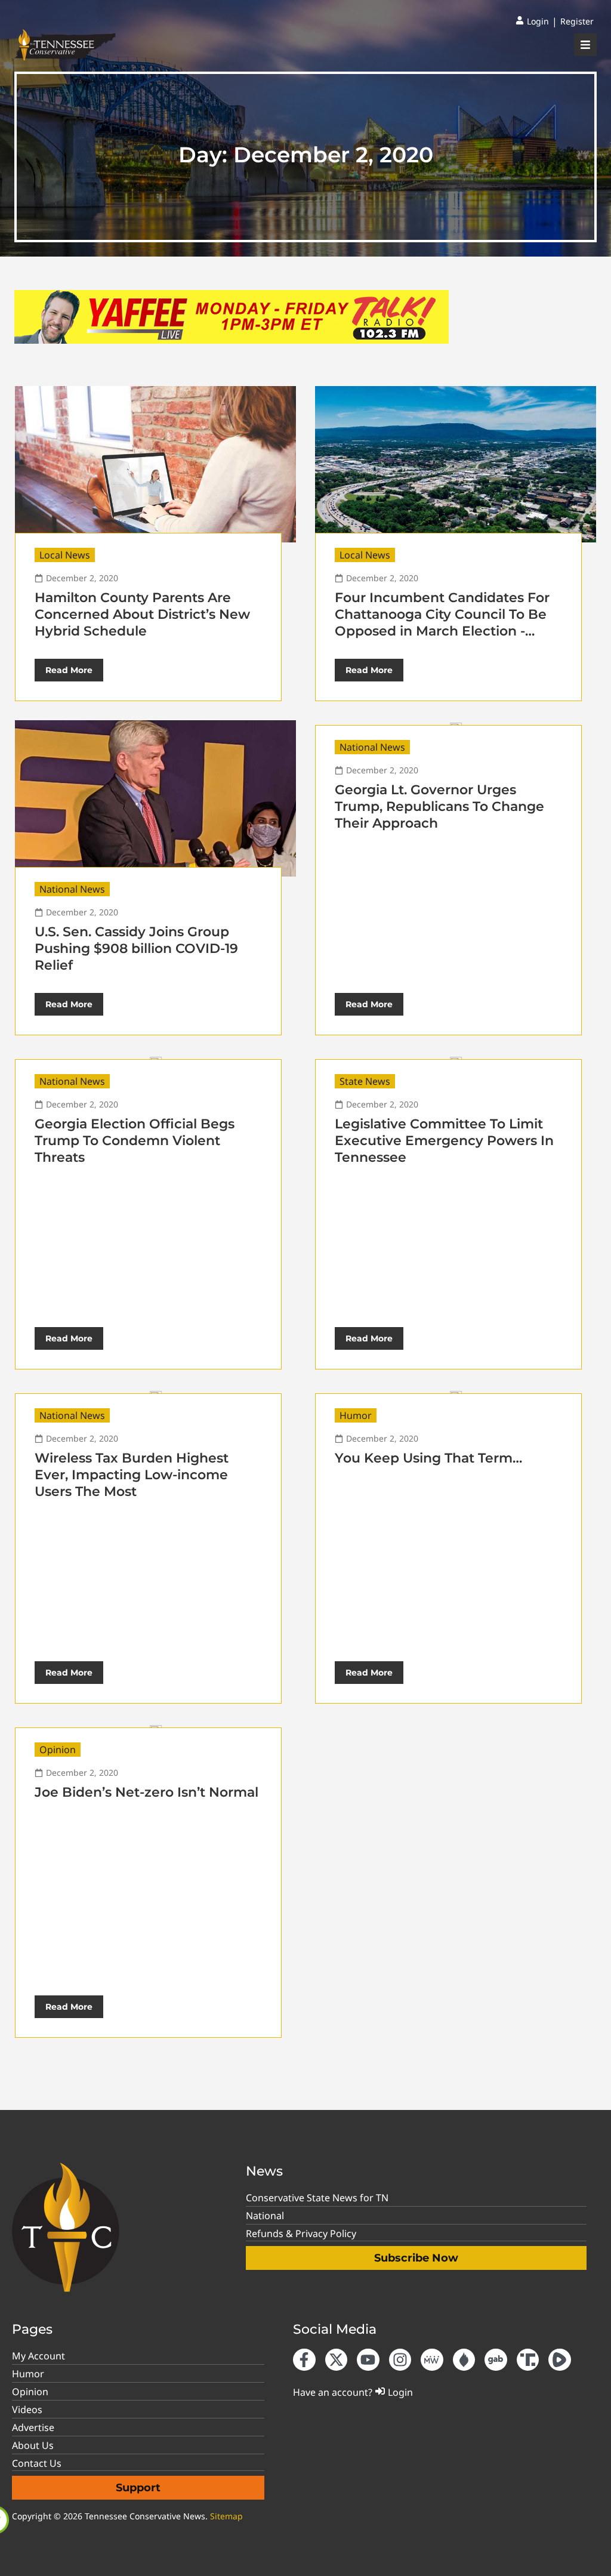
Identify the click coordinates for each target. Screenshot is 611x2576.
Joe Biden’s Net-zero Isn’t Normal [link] (146, 1792)
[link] (532, 21)
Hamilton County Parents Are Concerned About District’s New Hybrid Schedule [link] (142, 614)
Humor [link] (356, 1415)
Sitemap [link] (226, 2516)
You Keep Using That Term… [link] (428, 1458)
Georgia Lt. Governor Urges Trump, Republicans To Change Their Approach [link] (439, 806)
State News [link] (365, 1081)
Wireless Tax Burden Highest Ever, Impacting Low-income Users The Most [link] (132, 1475)
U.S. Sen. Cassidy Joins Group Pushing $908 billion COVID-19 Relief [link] (136, 948)
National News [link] (72, 889)
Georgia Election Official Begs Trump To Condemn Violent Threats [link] (135, 1141)
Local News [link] (65, 555)
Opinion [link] (58, 1750)
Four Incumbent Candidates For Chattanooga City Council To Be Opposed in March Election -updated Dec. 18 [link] (442, 623)
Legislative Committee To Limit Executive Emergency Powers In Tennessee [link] (444, 1141)
